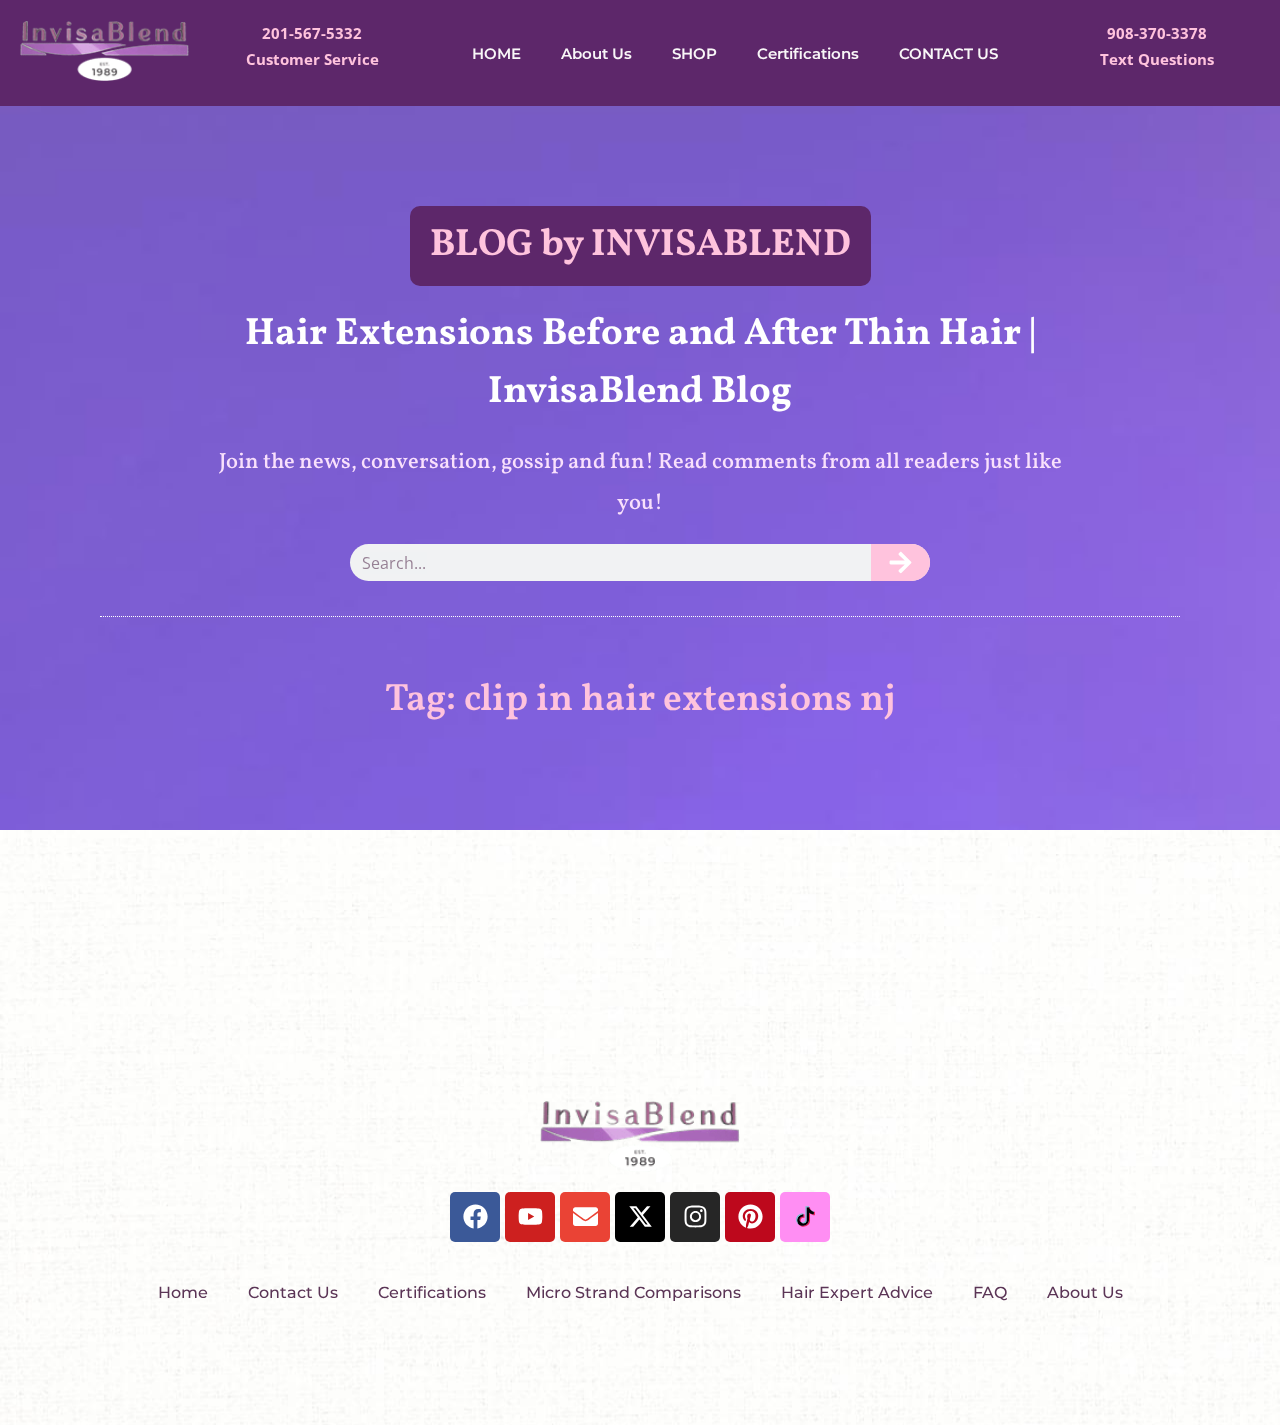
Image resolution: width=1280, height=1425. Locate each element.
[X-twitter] (640, 1217)
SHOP (694, 53)
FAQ (990, 1292)
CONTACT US (948, 53)
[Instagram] (695, 1217)
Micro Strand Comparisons (633, 1292)
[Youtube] (530, 1217)
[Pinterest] (750, 1217)
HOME (496, 53)
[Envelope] (585, 1217)
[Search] (900, 562)
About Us (596, 53)
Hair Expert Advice (857, 1292)
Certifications (808, 53)
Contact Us (293, 1292)
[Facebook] (475, 1217)
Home (183, 1292)
